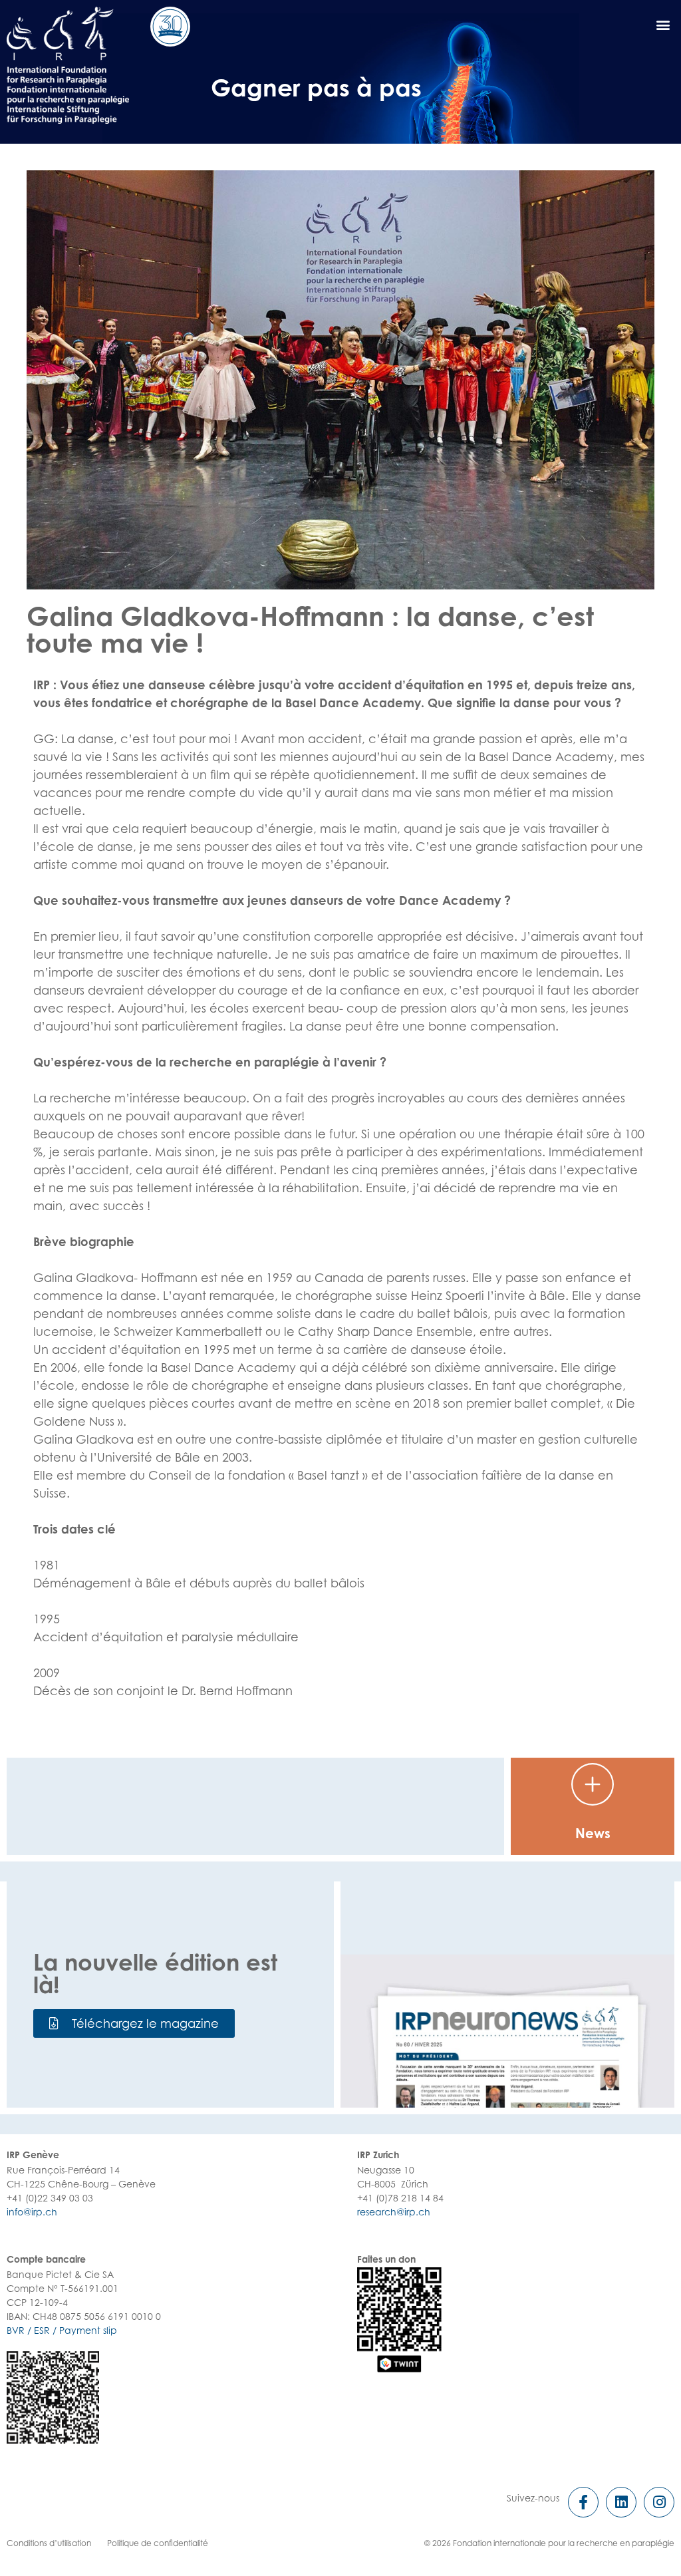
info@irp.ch (32, 2212)
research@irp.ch (394, 2212)
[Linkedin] (621, 2502)
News (593, 1833)
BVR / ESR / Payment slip (62, 2330)
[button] (134, 2023)
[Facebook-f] (583, 2502)
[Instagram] (659, 2502)
